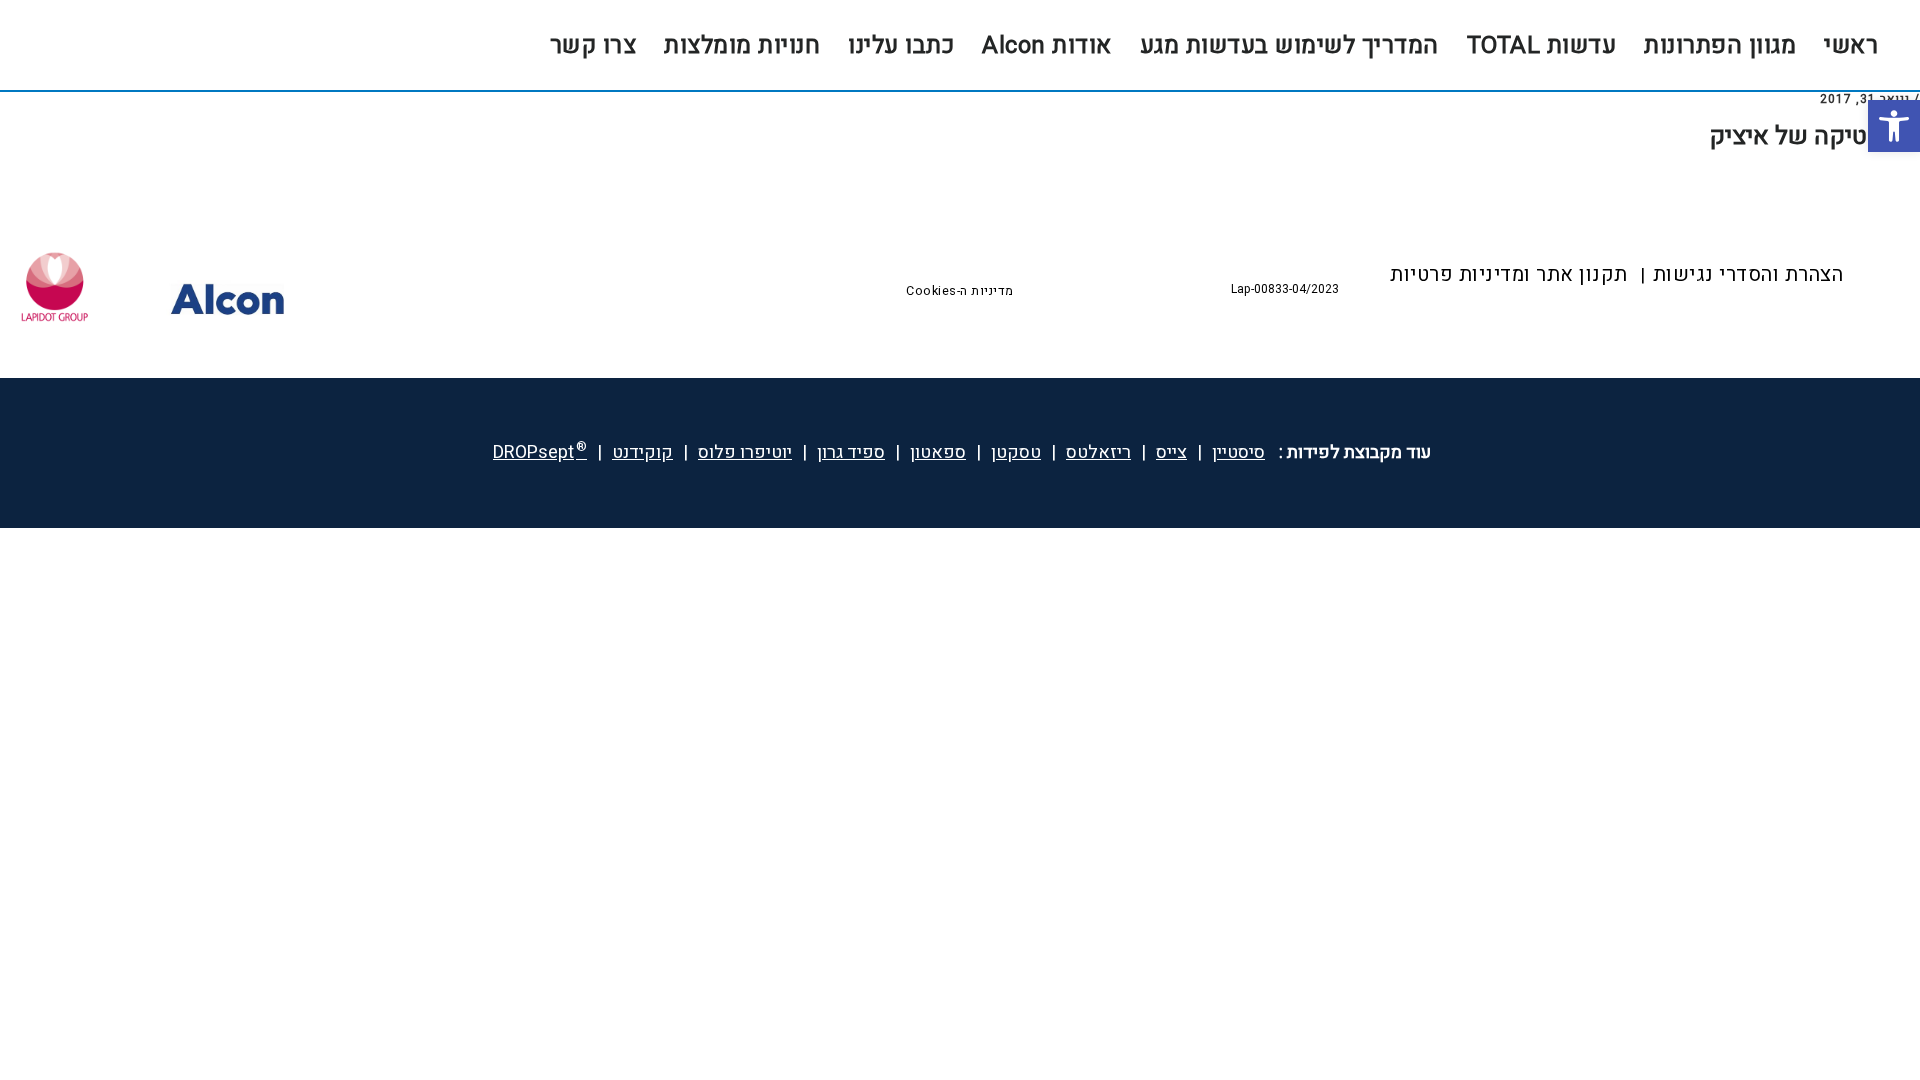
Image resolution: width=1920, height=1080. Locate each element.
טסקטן (1016, 452)
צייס (1171, 452)
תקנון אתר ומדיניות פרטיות (1509, 274)
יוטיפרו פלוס (745, 452)
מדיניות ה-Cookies (960, 291)
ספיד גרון (851, 452)
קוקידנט (642, 452)
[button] (1894, 126)
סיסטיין (1238, 452)
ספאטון (938, 452)
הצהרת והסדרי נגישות (1748, 274)
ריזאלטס (1098, 452)
